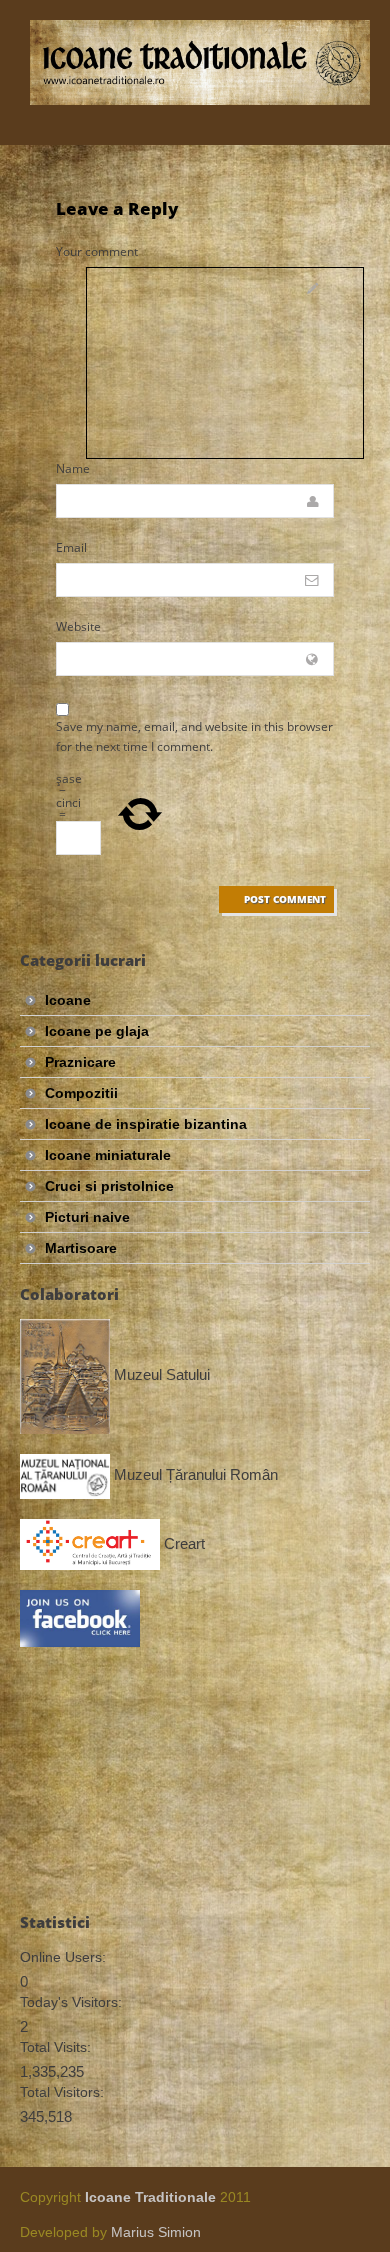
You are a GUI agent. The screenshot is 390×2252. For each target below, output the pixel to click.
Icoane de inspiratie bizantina (146, 1124)
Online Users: (63, 1957)
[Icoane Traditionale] (200, 62)
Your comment (97, 251)
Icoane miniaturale (108, 1155)
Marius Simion (156, 2232)
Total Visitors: (62, 2092)
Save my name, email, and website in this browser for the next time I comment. (194, 736)
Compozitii (81, 1093)
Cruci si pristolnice (109, 1186)
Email (71, 547)
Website (78, 626)
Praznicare (80, 1062)
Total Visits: (55, 2047)
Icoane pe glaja (97, 1031)
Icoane (68, 1000)
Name (73, 468)
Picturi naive (87, 1217)
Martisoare (81, 1248)
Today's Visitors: (71, 2002)
